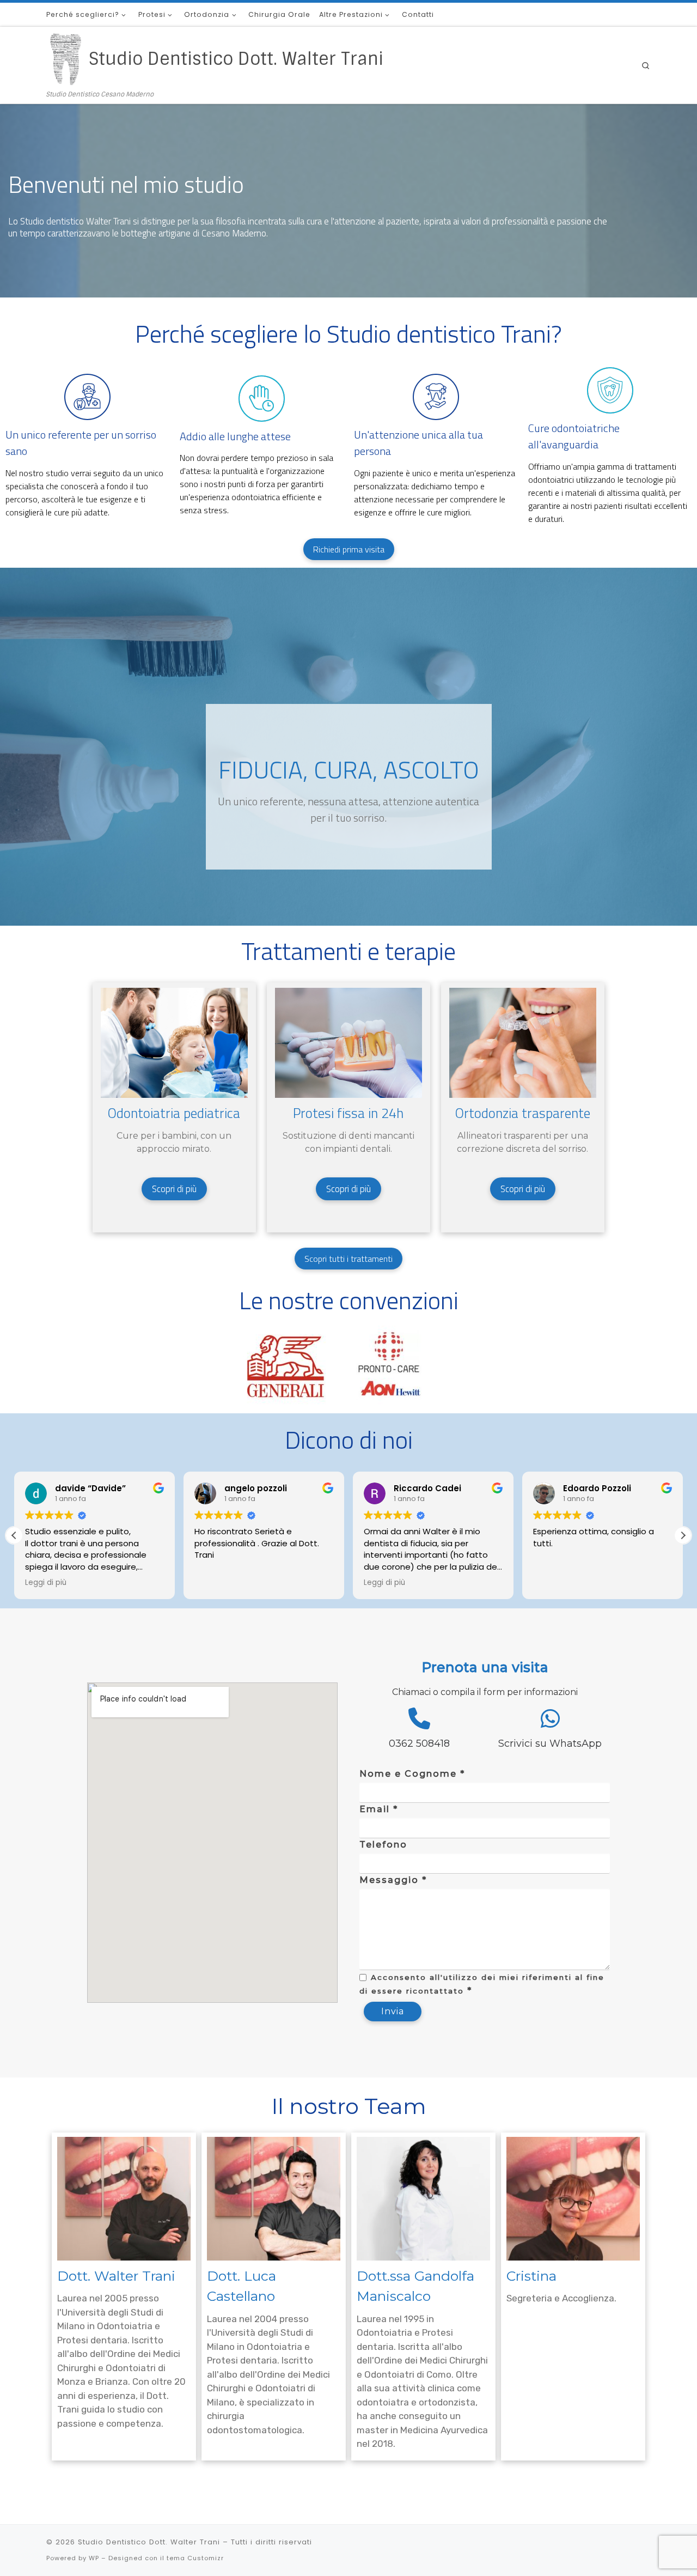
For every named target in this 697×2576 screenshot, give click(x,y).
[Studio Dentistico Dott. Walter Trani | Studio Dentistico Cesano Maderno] (66, 59)
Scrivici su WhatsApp (550, 1743)
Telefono (383, 1845)
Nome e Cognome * (412, 1774)
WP (94, 2558)
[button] (683, 1535)
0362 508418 (419, 1743)
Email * (379, 1809)
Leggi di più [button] (46, 1583)
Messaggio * (393, 1880)
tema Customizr (195, 2558)
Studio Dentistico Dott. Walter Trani (149, 2542)
